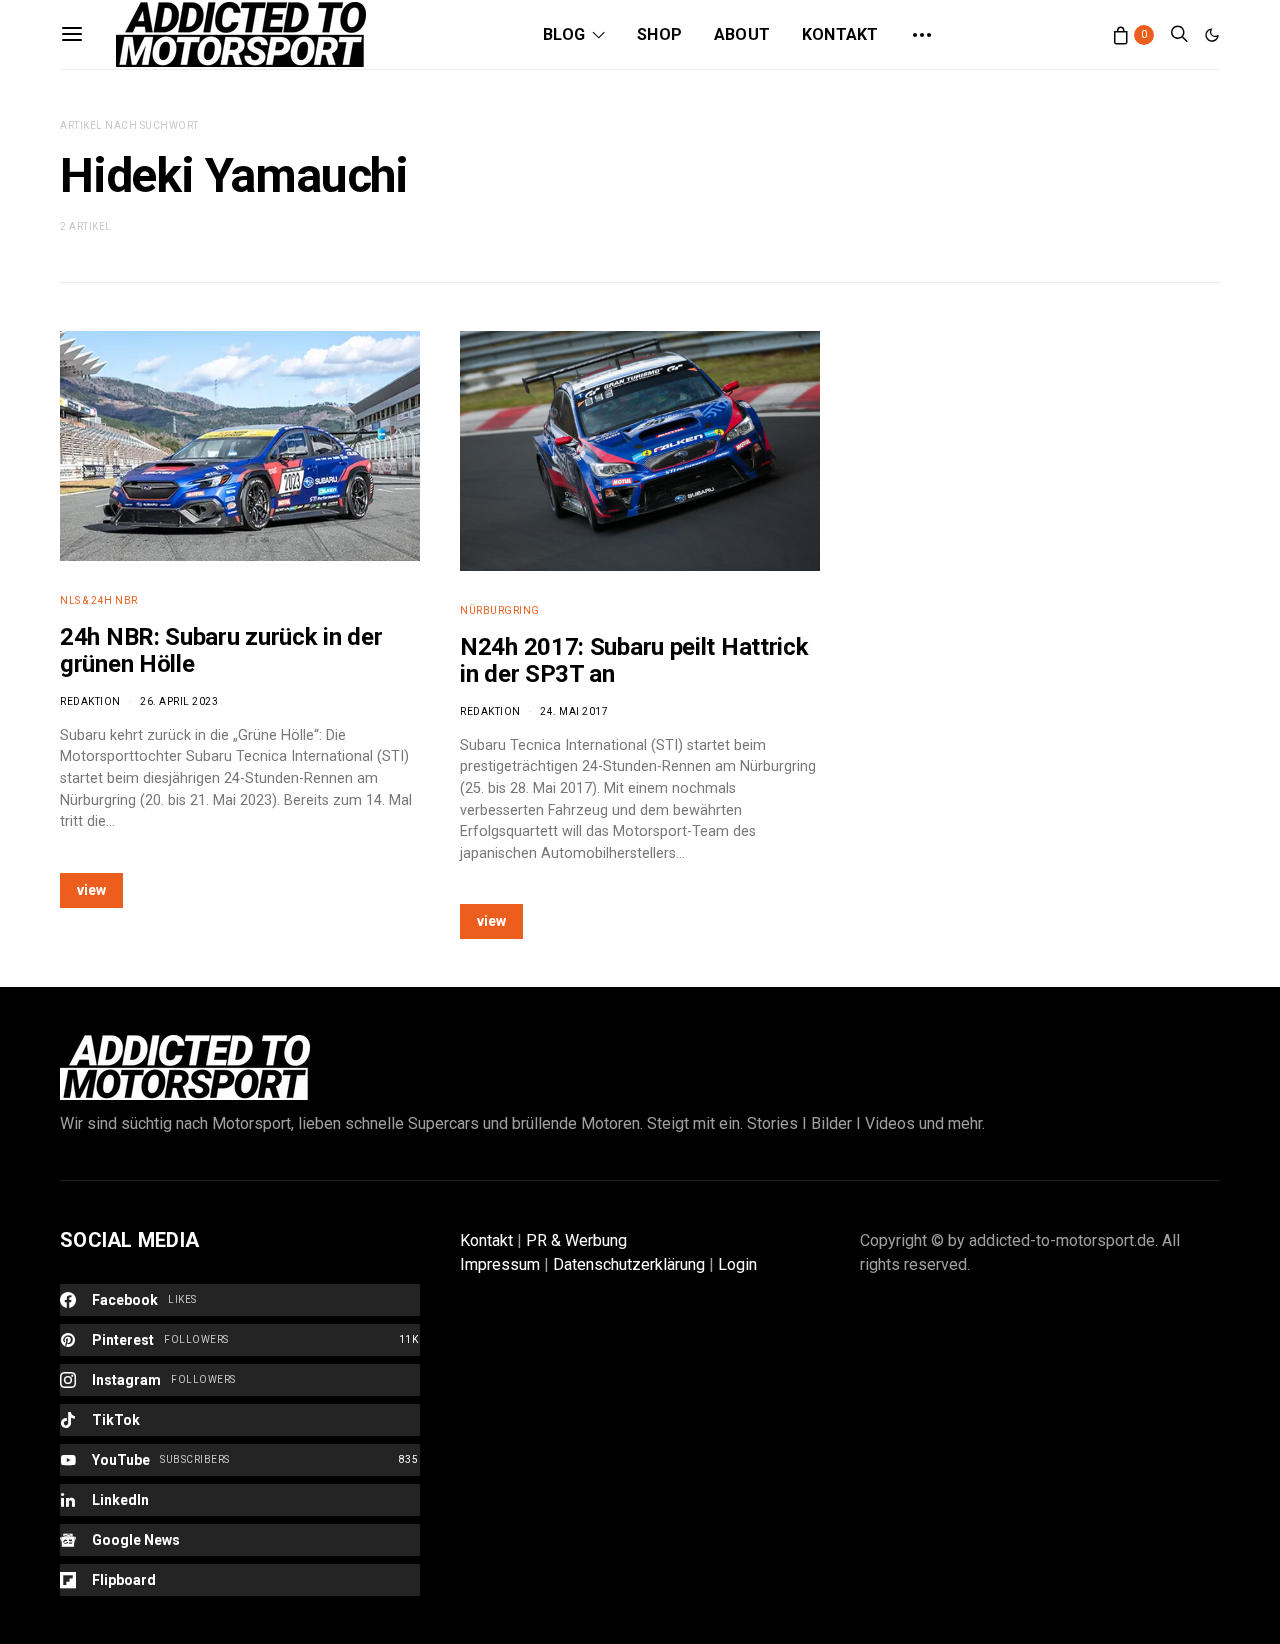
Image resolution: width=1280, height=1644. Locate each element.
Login (737, 1264)
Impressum (500, 1264)
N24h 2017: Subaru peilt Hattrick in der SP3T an (634, 660)
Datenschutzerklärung (629, 1264)
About (742, 34)
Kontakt (840, 34)
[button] (1212, 35)
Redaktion (90, 701)
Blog (564, 34)
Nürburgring (500, 610)
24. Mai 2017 (574, 711)
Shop (659, 34)
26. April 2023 (179, 701)
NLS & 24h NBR (99, 600)
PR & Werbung (576, 1240)
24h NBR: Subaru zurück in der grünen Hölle (221, 650)
